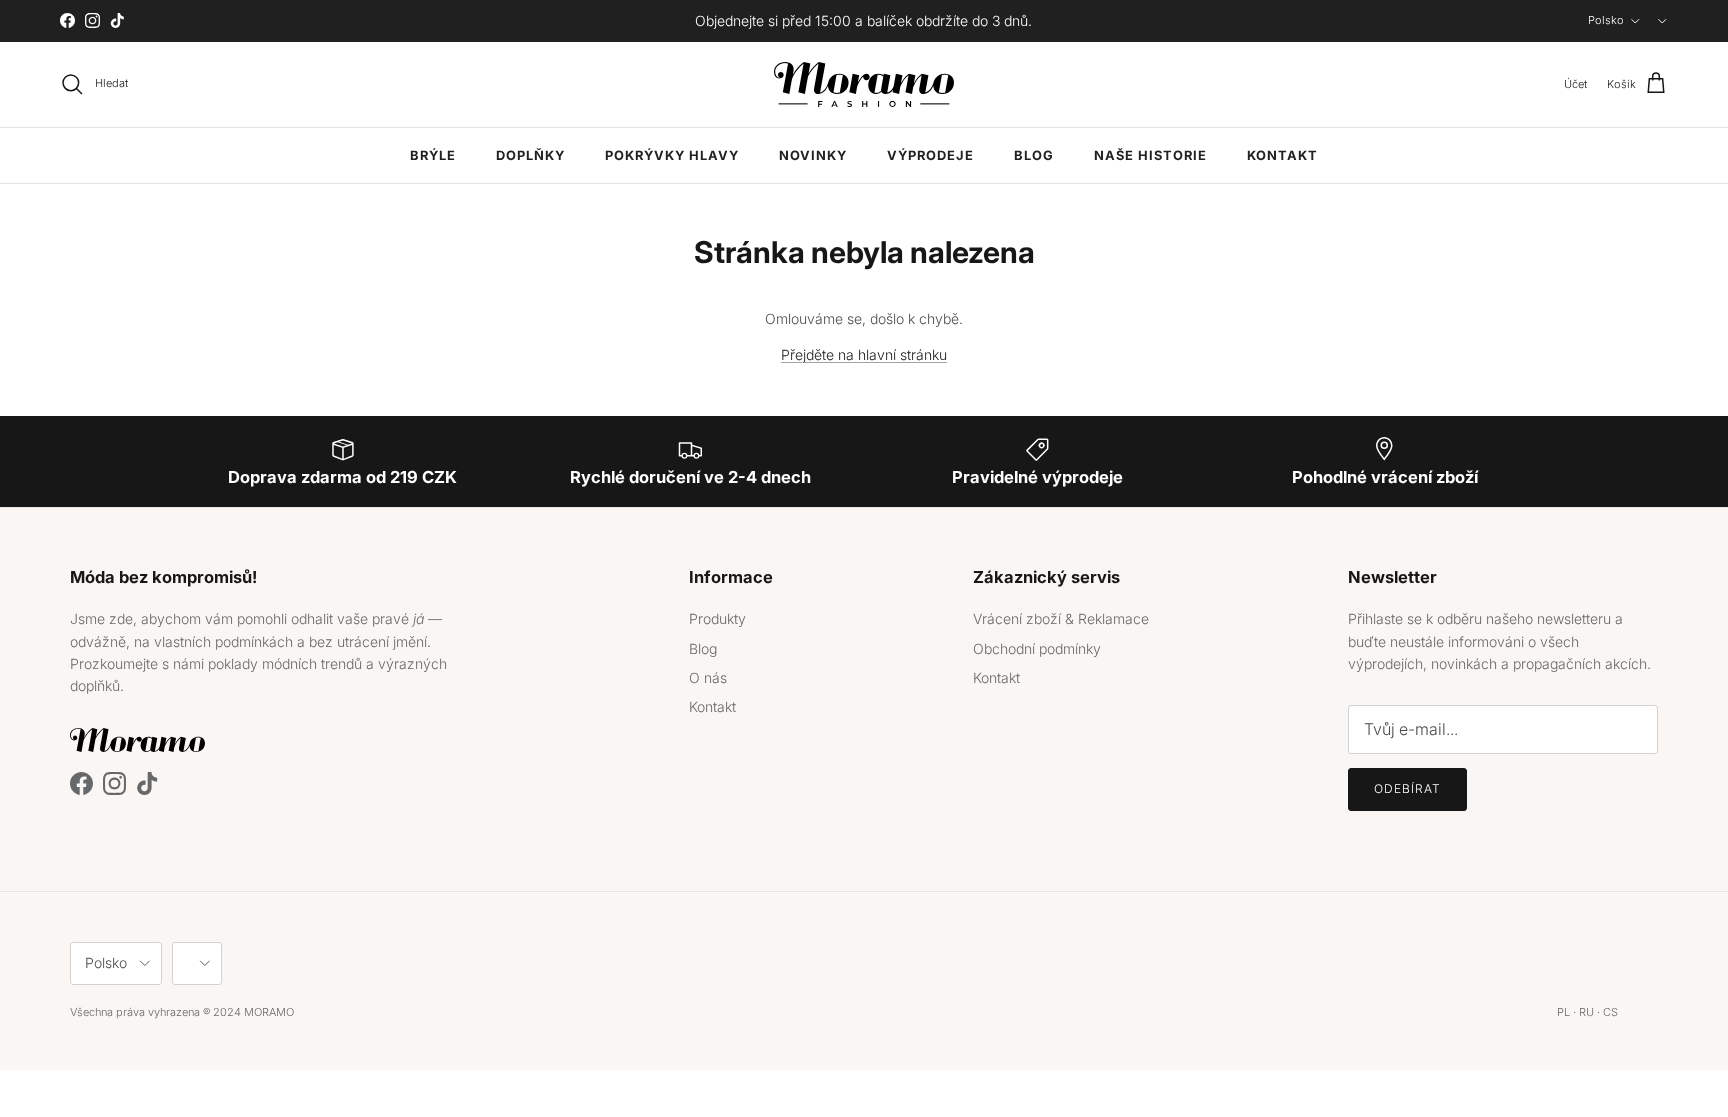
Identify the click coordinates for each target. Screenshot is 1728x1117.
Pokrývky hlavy (672, 155)
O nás (708, 677)
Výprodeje (930, 155)
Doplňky (530, 155)
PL (1563, 1012)
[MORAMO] (864, 84)
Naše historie (1150, 155)
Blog (1034, 155)
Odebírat (1407, 788)
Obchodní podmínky (1037, 648)
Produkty (717, 618)
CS (1610, 1012)
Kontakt (1282, 155)
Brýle (433, 155)
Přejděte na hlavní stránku (864, 354)
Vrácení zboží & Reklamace (1061, 618)
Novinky (813, 155)
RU (1586, 1012)
